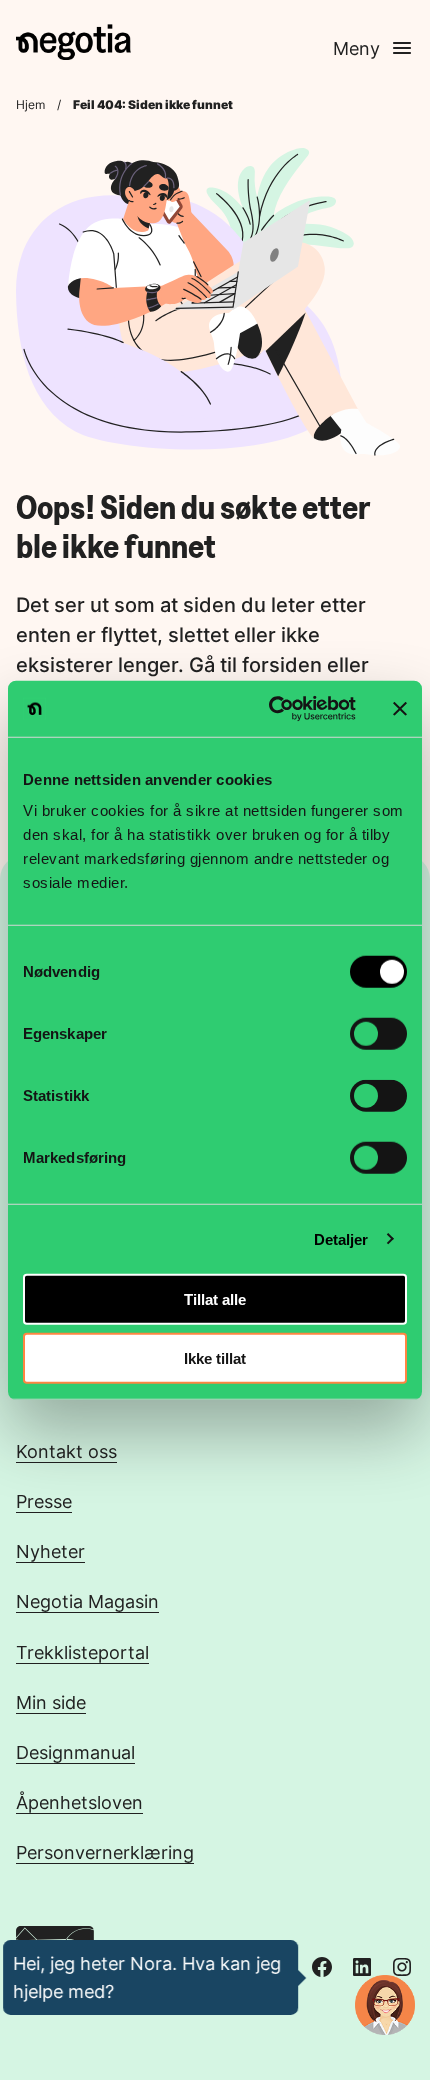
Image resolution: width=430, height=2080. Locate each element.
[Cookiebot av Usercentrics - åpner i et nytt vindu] (270, 709)
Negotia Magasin (87, 1601)
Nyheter (50, 1551)
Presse (44, 1501)
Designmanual (75, 1752)
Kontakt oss (66, 1451)
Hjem (30, 104)
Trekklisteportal (82, 1652)
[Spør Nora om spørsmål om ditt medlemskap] (385, 2005)
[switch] (378, 1034)
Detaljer (341, 1238)
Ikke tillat (215, 1357)
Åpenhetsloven (79, 1802)
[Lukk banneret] (400, 709)
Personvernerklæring (105, 1852)
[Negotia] (73, 42)
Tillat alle (215, 1299)
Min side (51, 1702)
